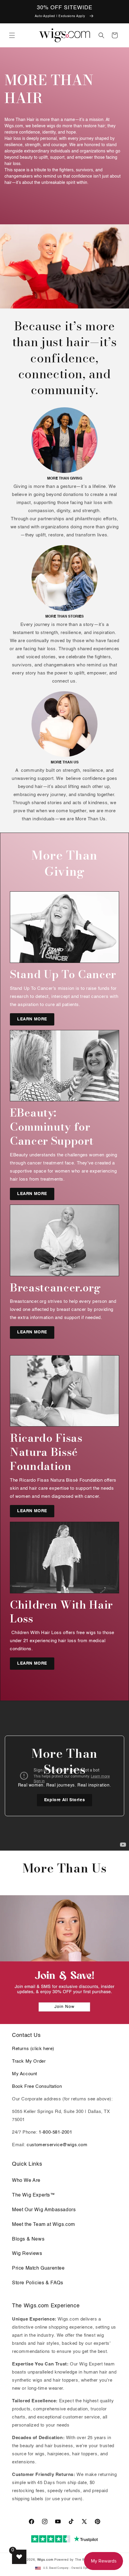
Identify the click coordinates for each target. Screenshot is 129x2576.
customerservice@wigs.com (57, 2145)
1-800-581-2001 (55, 2132)
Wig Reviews (27, 2254)
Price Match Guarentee (38, 2268)
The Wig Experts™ (34, 2195)
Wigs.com (45, 2560)
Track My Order (29, 2061)
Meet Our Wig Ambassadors (44, 2210)
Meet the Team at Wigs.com (43, 2225)
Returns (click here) (33, 2049)
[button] (12, 35)
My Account (25, 2074)
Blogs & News (28, 2239)
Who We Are (26, 2181)
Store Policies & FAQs (38, 2283)
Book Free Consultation (37, 2086)
